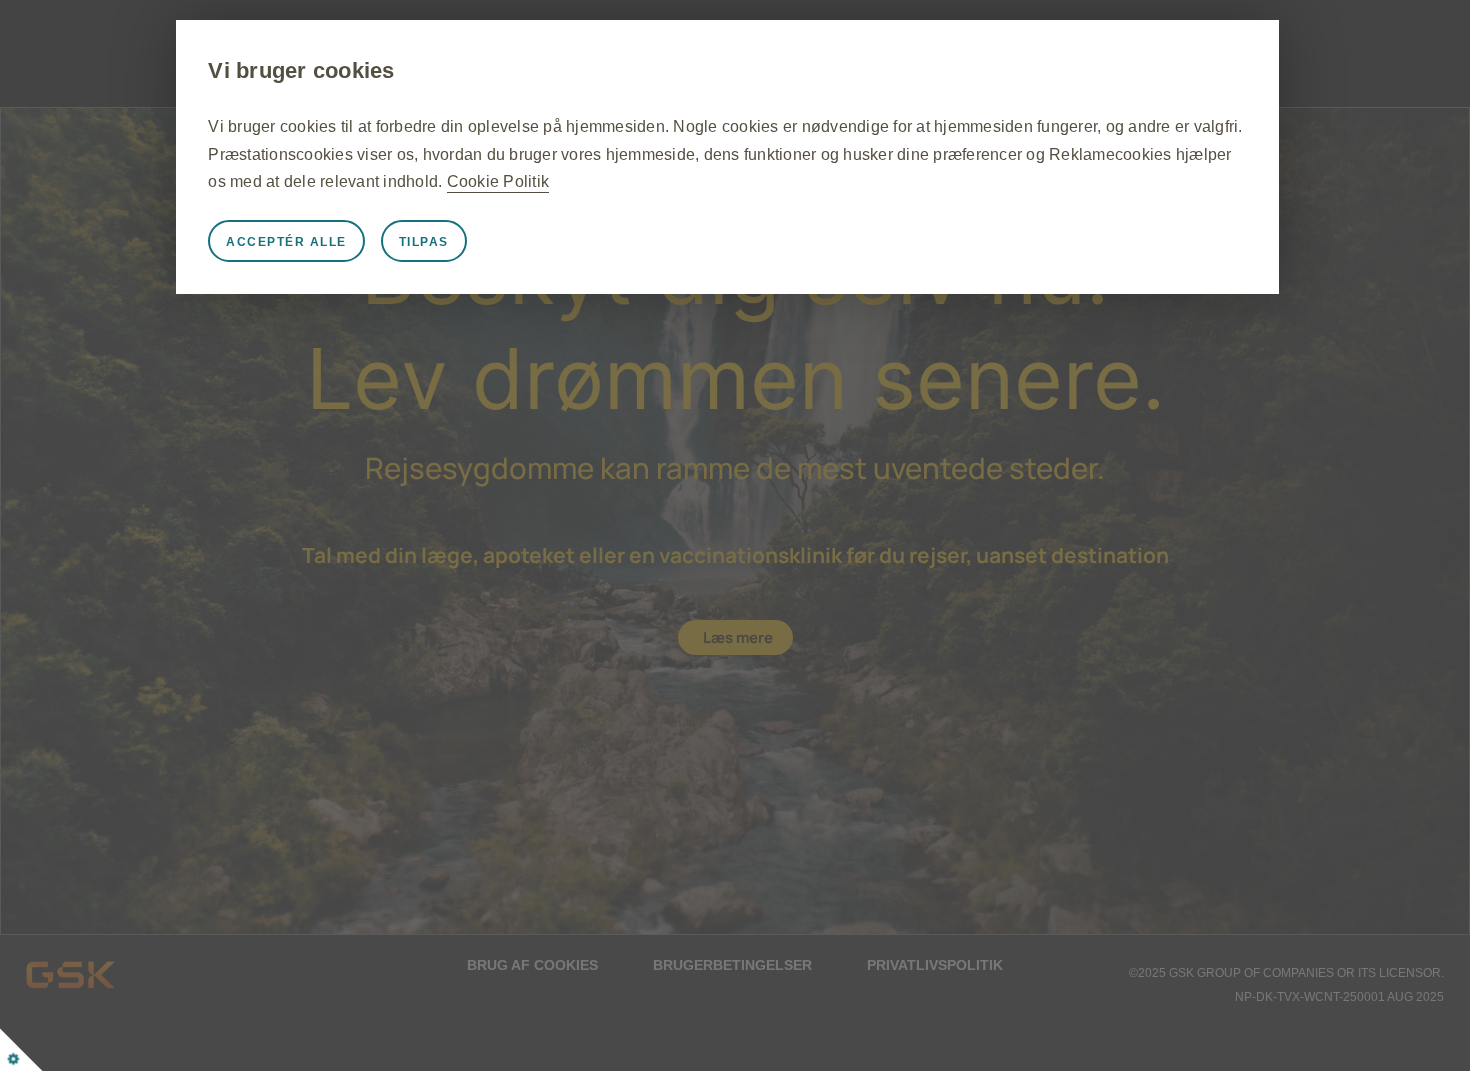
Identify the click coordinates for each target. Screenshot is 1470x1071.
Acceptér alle (286, 242)
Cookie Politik (498, 181)
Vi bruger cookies (301, 70)
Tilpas (424, 242)
